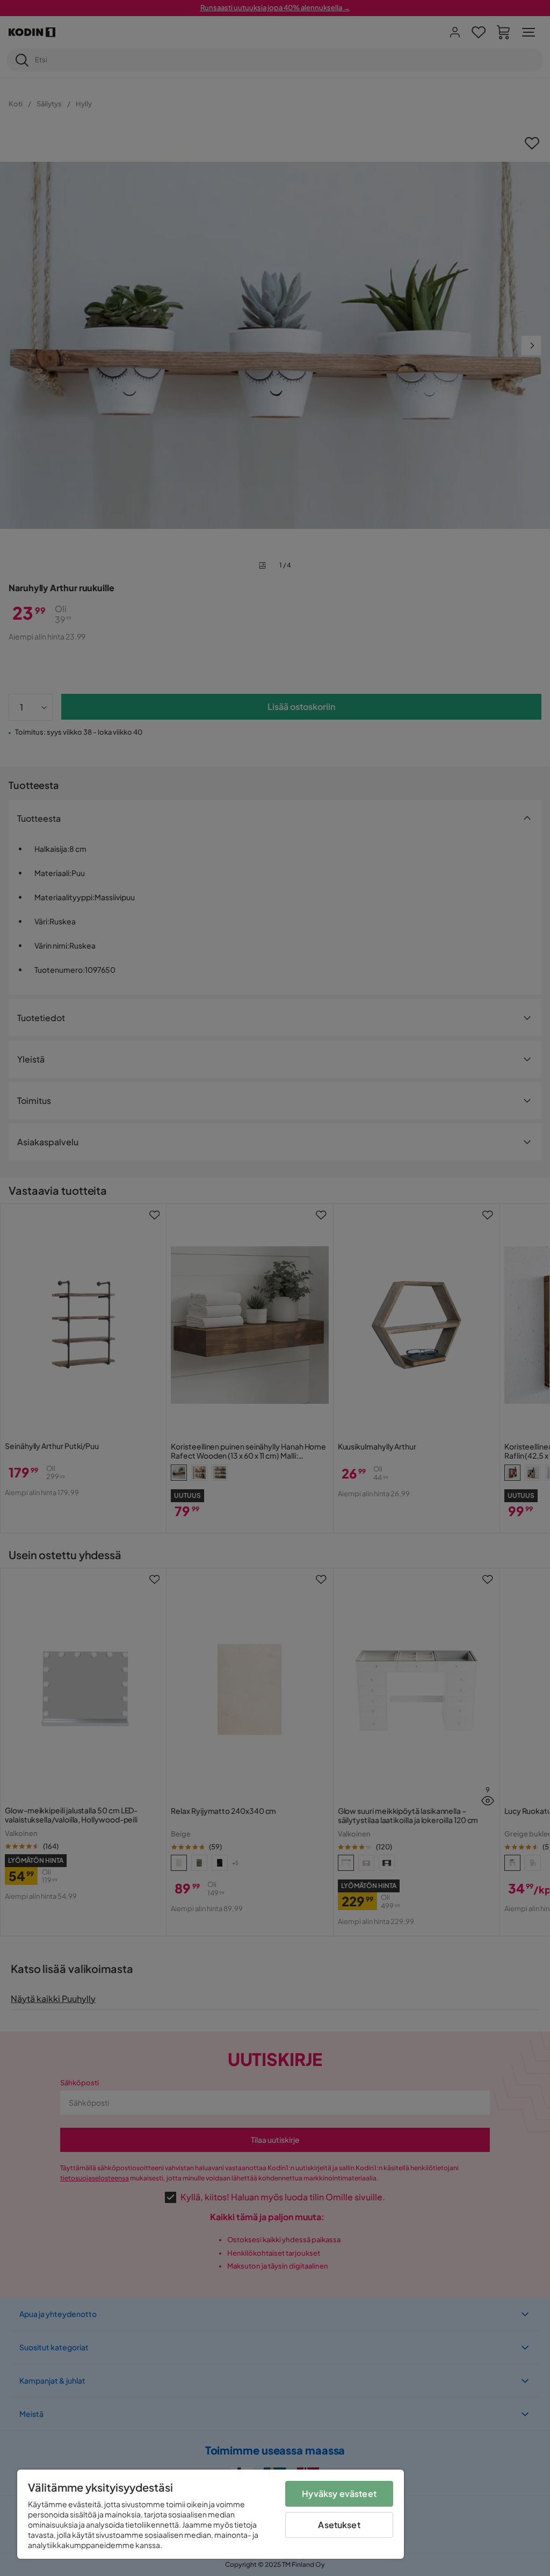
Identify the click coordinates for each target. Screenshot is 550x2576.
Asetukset (339, 2525)
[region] (211, 2514)
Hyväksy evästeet (339, 2494)
